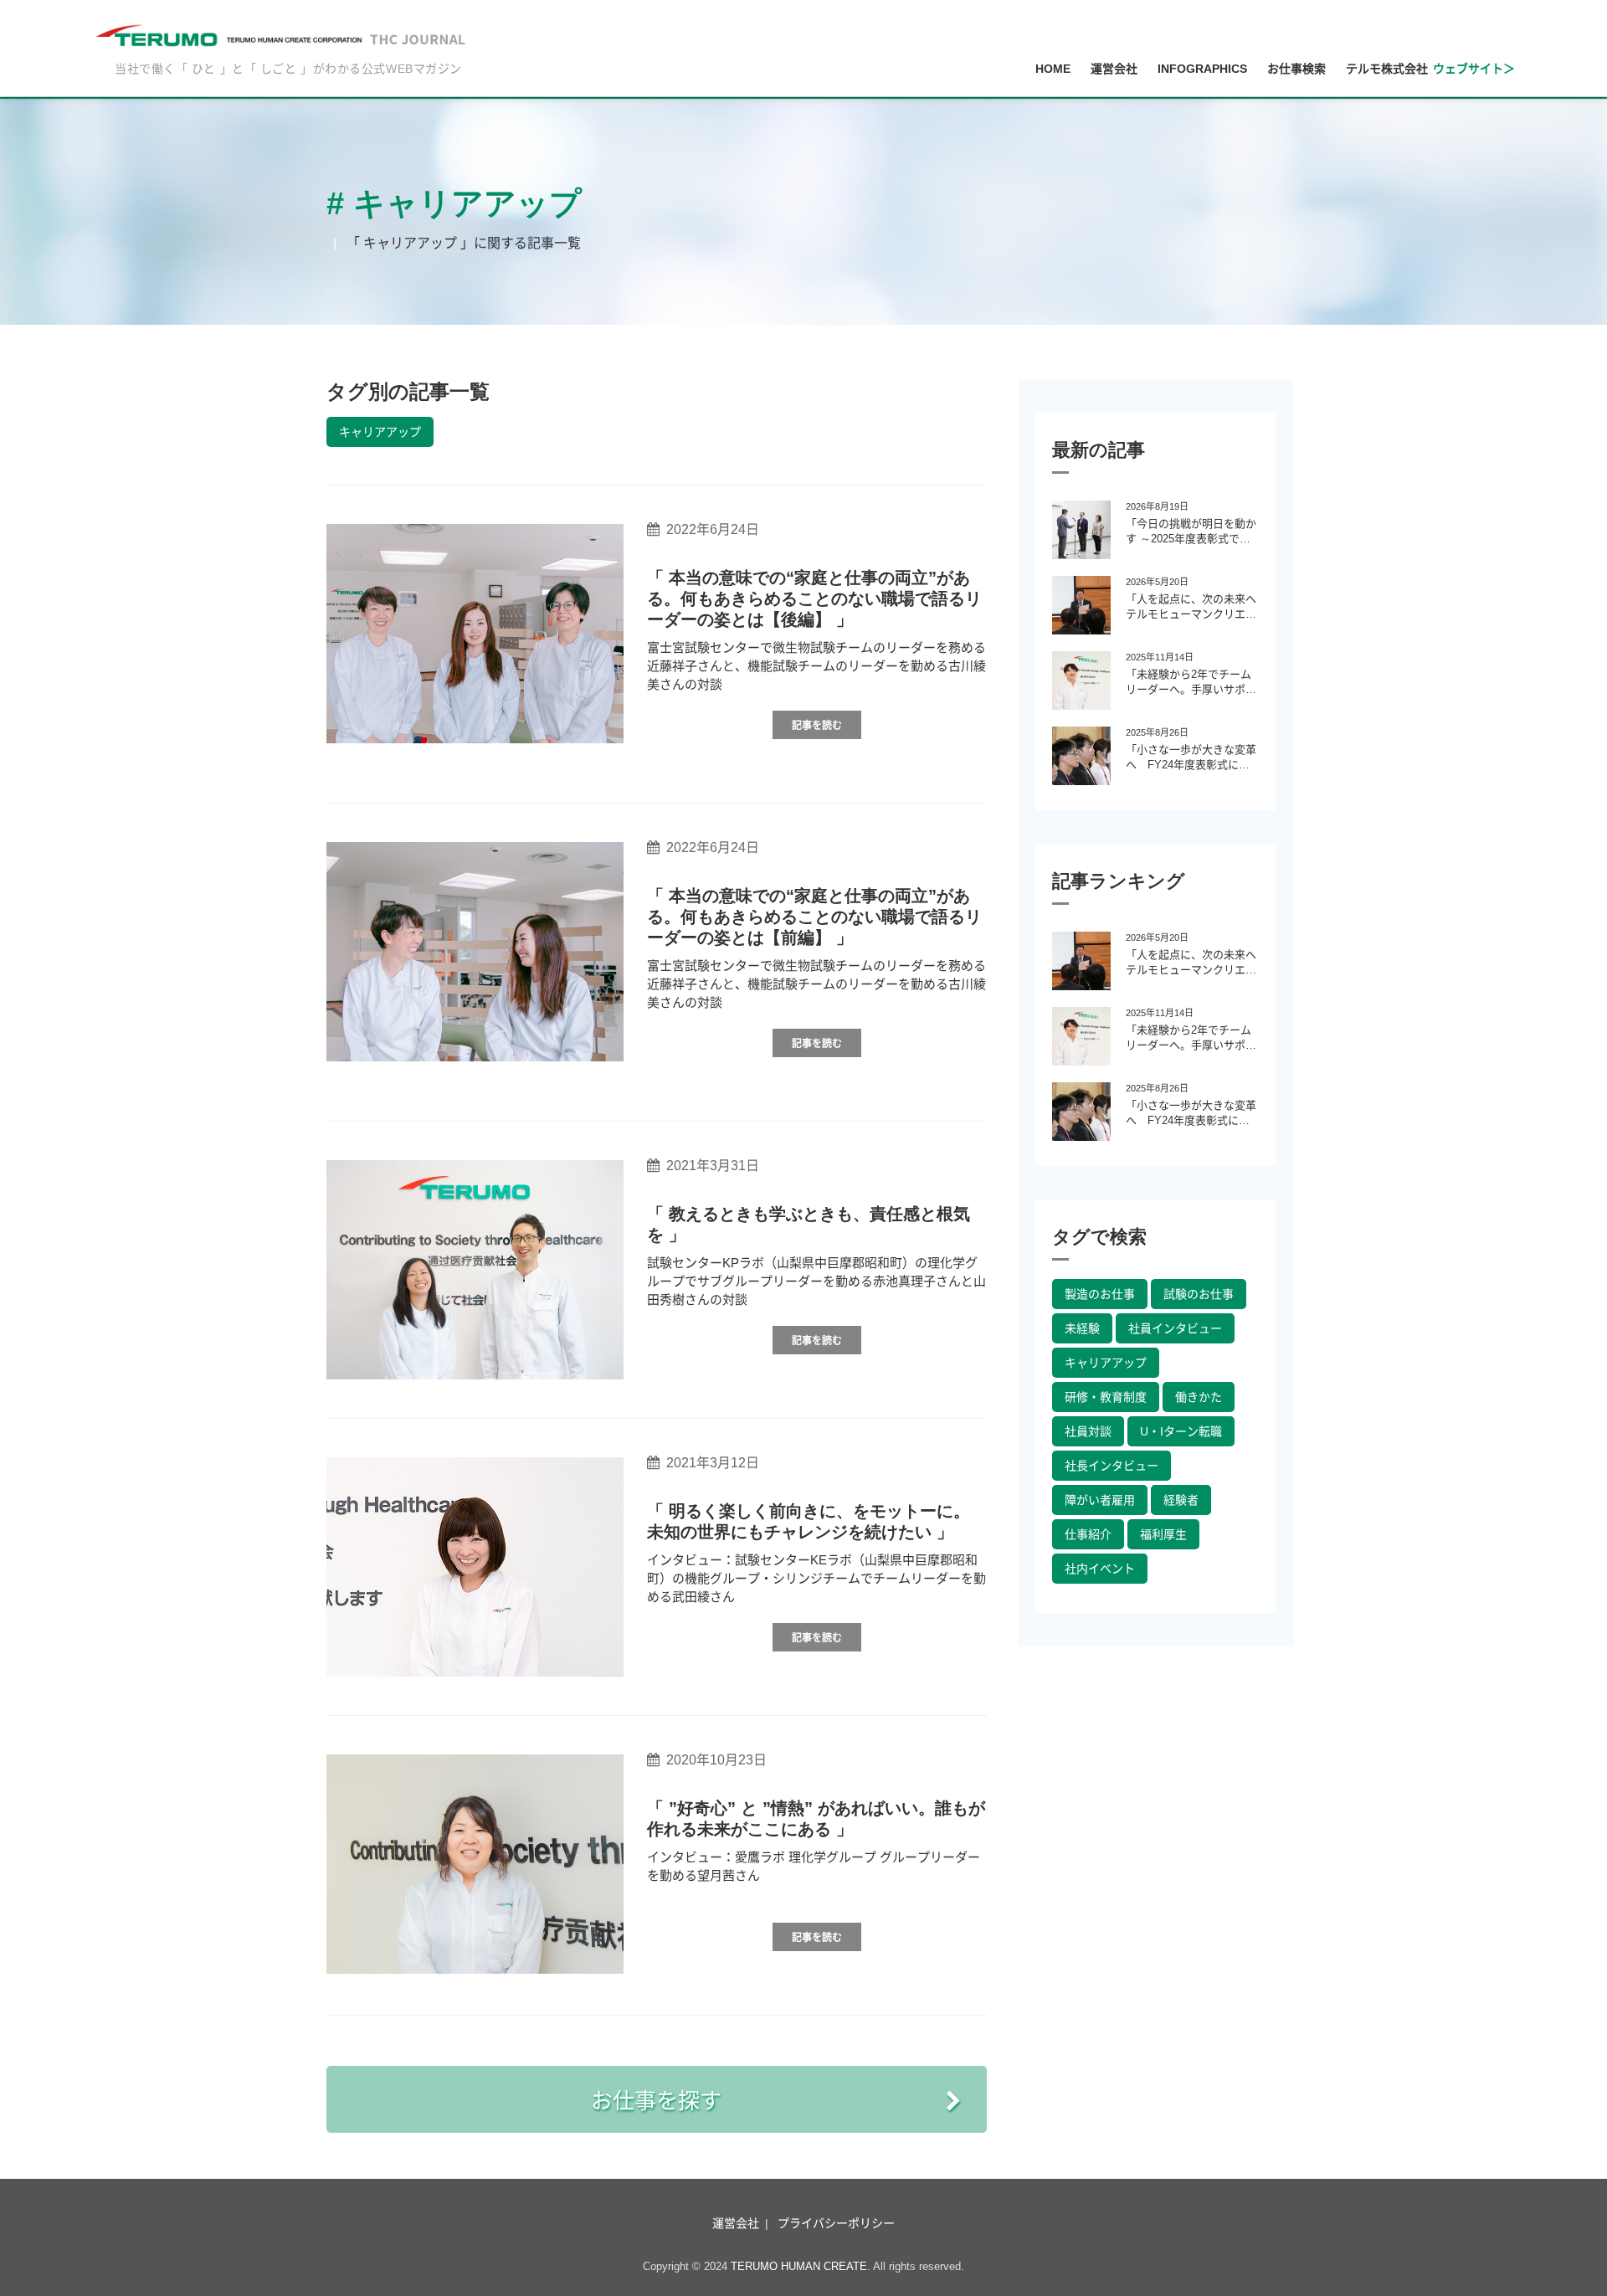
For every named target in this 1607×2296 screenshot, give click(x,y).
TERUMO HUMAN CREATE (799, 2266)
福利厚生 (1163, 1534)
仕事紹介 (1088, 1534)
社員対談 (1088, 1431)
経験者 (1181, 1500)
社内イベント (1100, 1569)
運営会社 (736, 2223)
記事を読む (817, 726)
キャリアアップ (380, 432)
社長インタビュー (1112, 1466)
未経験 (1082, 1328)
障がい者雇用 (1100, 1500)
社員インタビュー (1175, 1328)
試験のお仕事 (1199, 1294)
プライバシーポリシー (836, 2223)
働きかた (1199, 1397)
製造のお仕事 (1100, 1294)
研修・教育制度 (1106, 1397)
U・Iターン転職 (1181, 1431)
